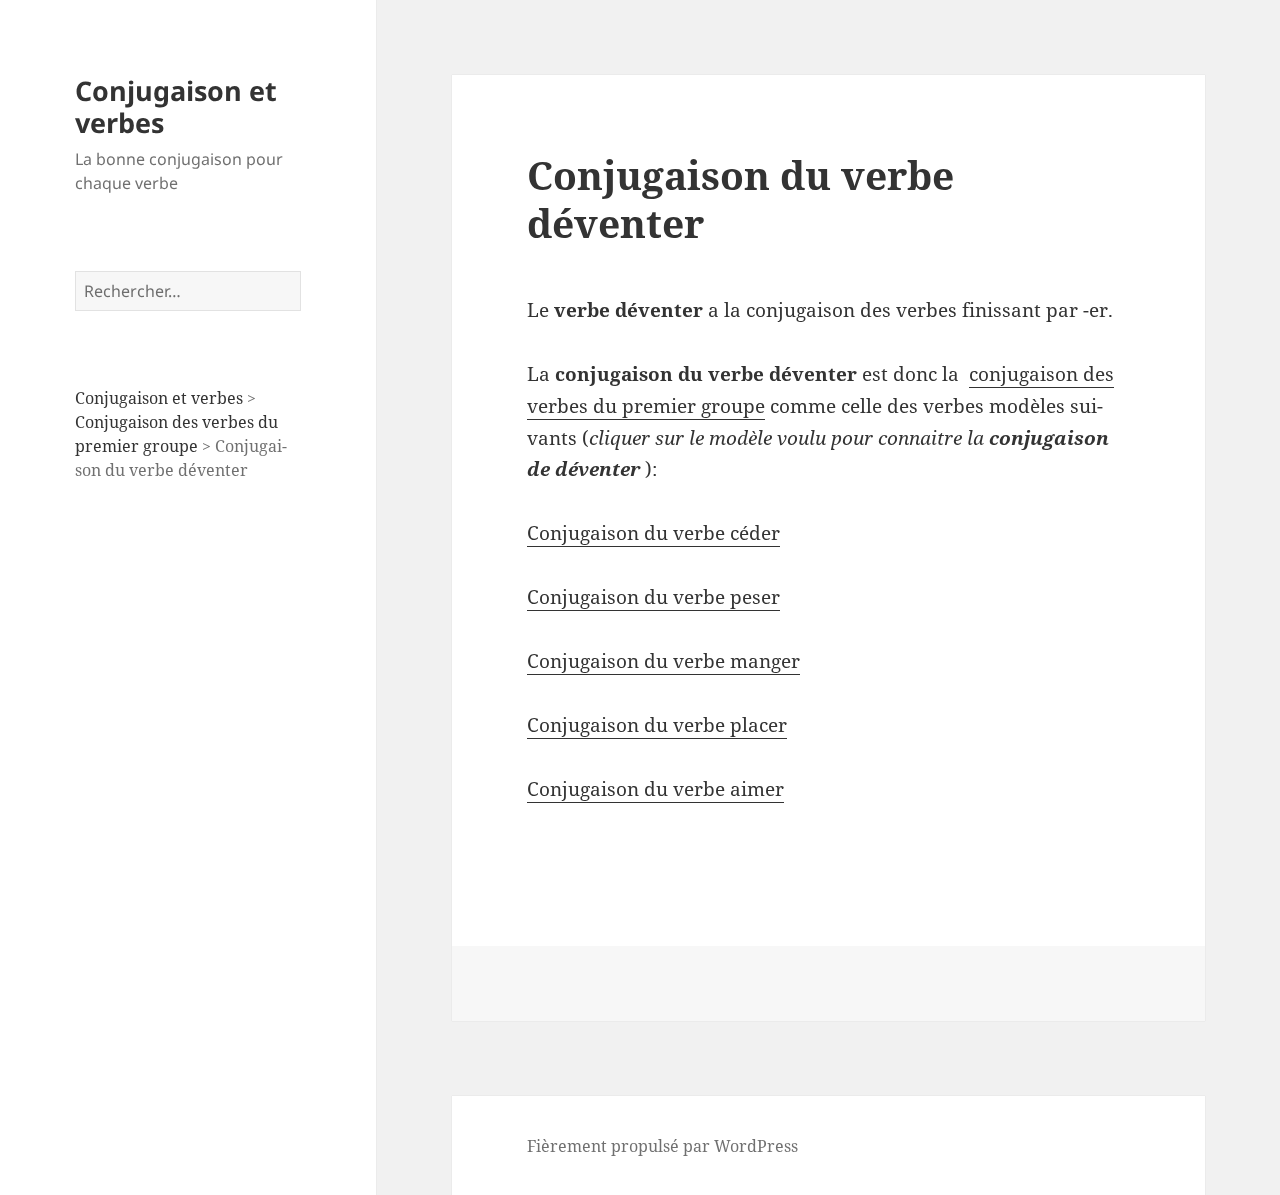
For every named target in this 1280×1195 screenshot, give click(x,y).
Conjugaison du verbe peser (653, 597)
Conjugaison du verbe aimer (655, 789)
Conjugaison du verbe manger (663, 661)
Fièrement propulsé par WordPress (662, 1146)
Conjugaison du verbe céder (653, 533)
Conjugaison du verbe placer (657, 725)
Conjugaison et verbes (176, 106)
